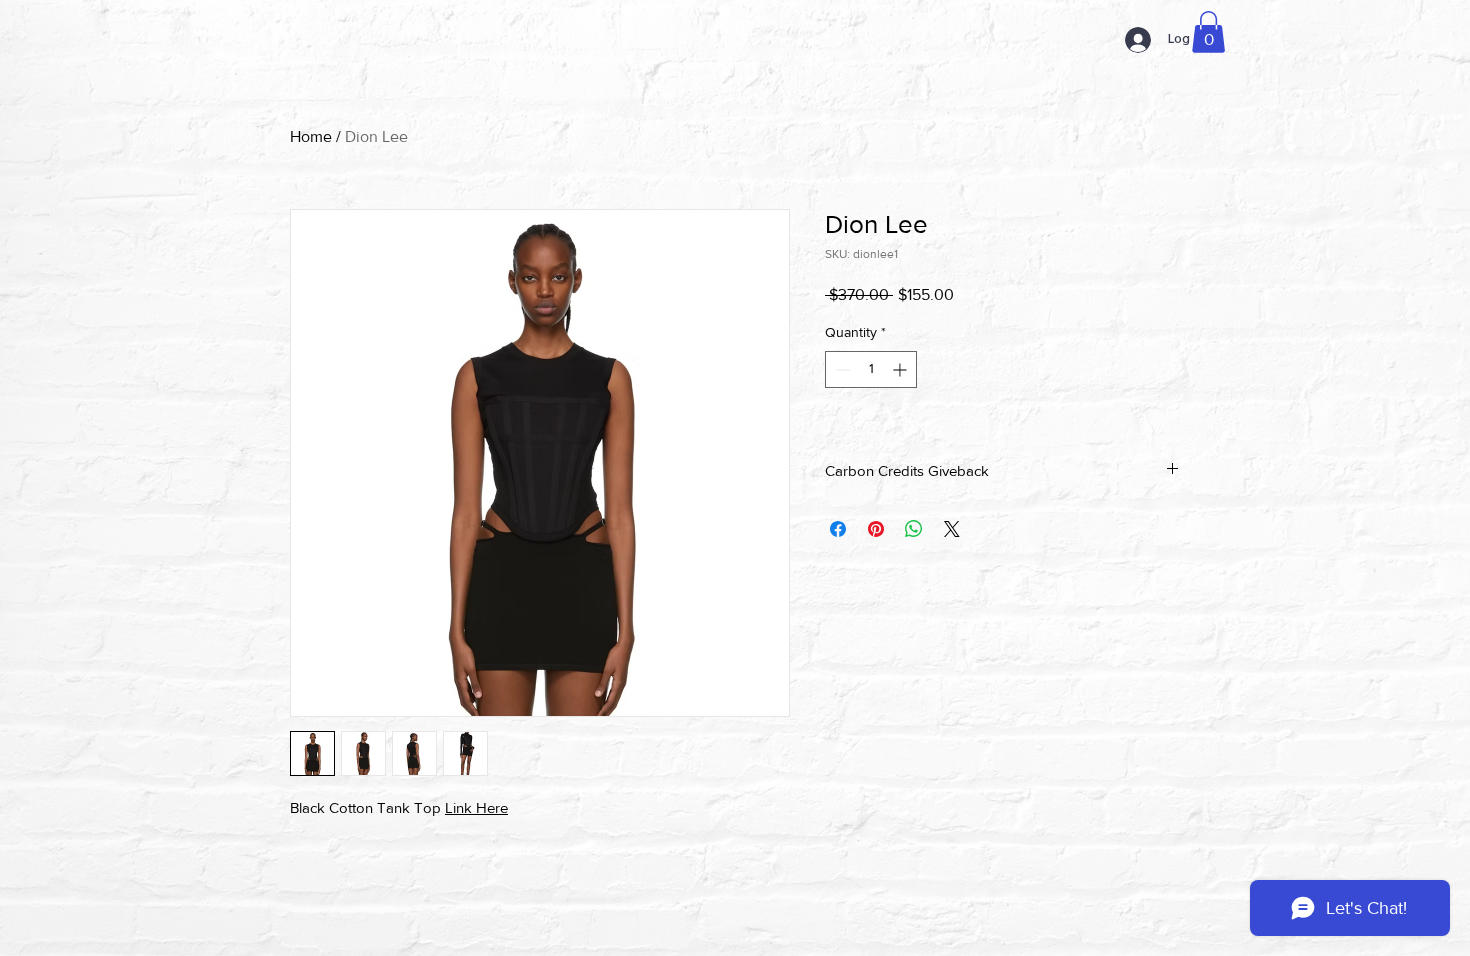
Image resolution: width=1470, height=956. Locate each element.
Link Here (476, 807)
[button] (1208, 32)
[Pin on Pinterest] (876, 529)
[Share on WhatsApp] (914, 529)
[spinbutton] (871, 369)
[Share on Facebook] (838, 529)
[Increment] (901, 369)
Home (311, 136)
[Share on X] (952, 529)
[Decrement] (840, 369)
